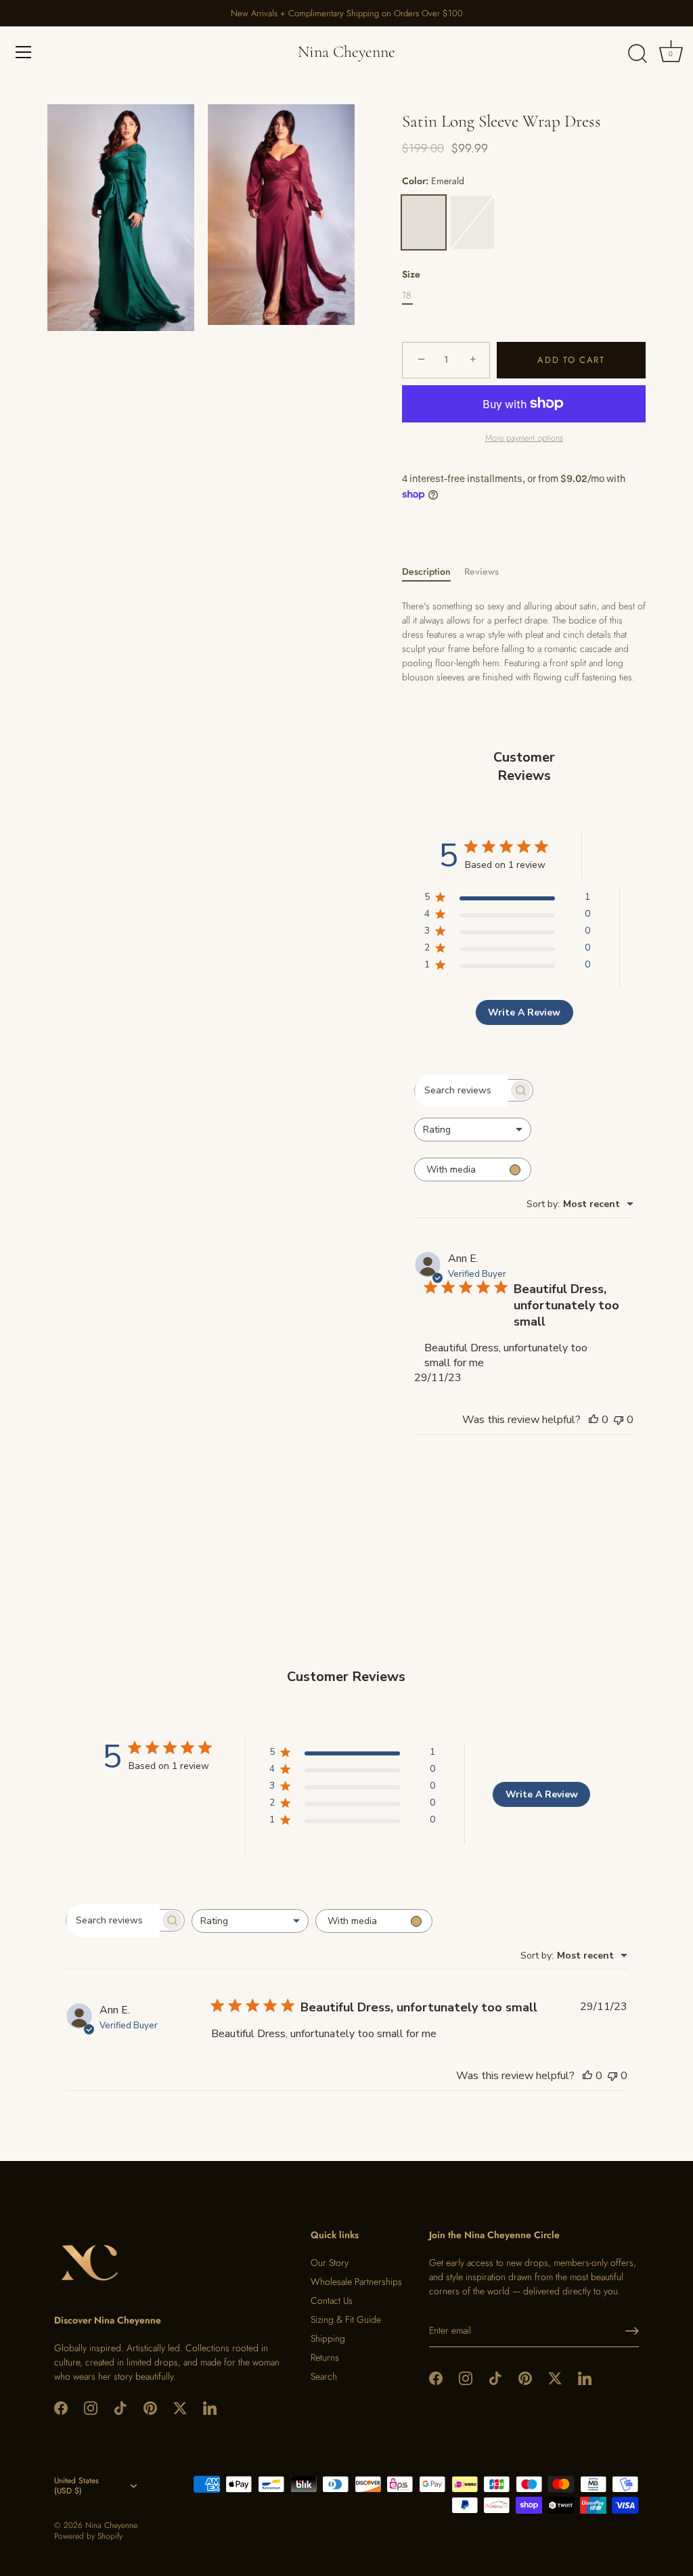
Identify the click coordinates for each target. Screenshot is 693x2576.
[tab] (433, 572)
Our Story (330, 2263)
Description (426, 571)
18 (406, 296)
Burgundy (472, 222)
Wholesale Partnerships (356, 2282)
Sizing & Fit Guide (346, 2319)
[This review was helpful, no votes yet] (594, 1420)
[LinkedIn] (210, 2407)
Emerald (424, 222)
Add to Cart (571, 360)
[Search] (638, 54)
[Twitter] (180, 2407)
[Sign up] (632, 2331)
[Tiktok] (120, 2407)
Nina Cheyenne (346, 52)
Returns (325, 2357)
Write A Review (524, 1012)
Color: (433, 181)
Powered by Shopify (88, 2536)
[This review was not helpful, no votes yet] (619, 1420)
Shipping (328, 2338)
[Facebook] (61, 2407)
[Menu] (24, 52)
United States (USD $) (76, 2486)
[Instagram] (91, 2407)
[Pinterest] (150, 2407)
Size (411, 275)
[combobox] (473, 1130)
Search (324, 2376)
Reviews (482, 571)
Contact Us (332, 2300)
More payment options (524, 438)
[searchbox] (462, 1091)
